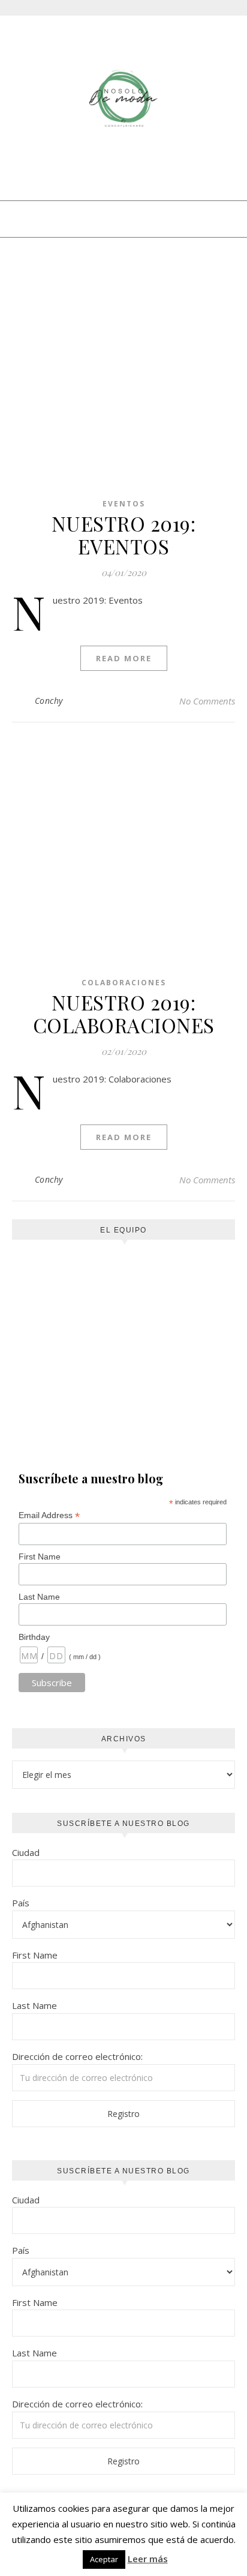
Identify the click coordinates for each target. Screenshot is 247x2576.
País (21, 1903)
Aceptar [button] (104, 2559)
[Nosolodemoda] (123, 99)
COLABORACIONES (124, 983)
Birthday (34, 1637)
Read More (124, 658)
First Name (40, 1557)
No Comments (207, 701)
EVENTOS (124, 504)
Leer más (148, 2559)
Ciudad (26, 1852)
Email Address (49, 1515)
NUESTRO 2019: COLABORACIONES (124, 1013)
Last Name (39, 1597)
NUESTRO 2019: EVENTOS (124, 535)
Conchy (49, 701)
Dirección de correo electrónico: (77, 2056)
